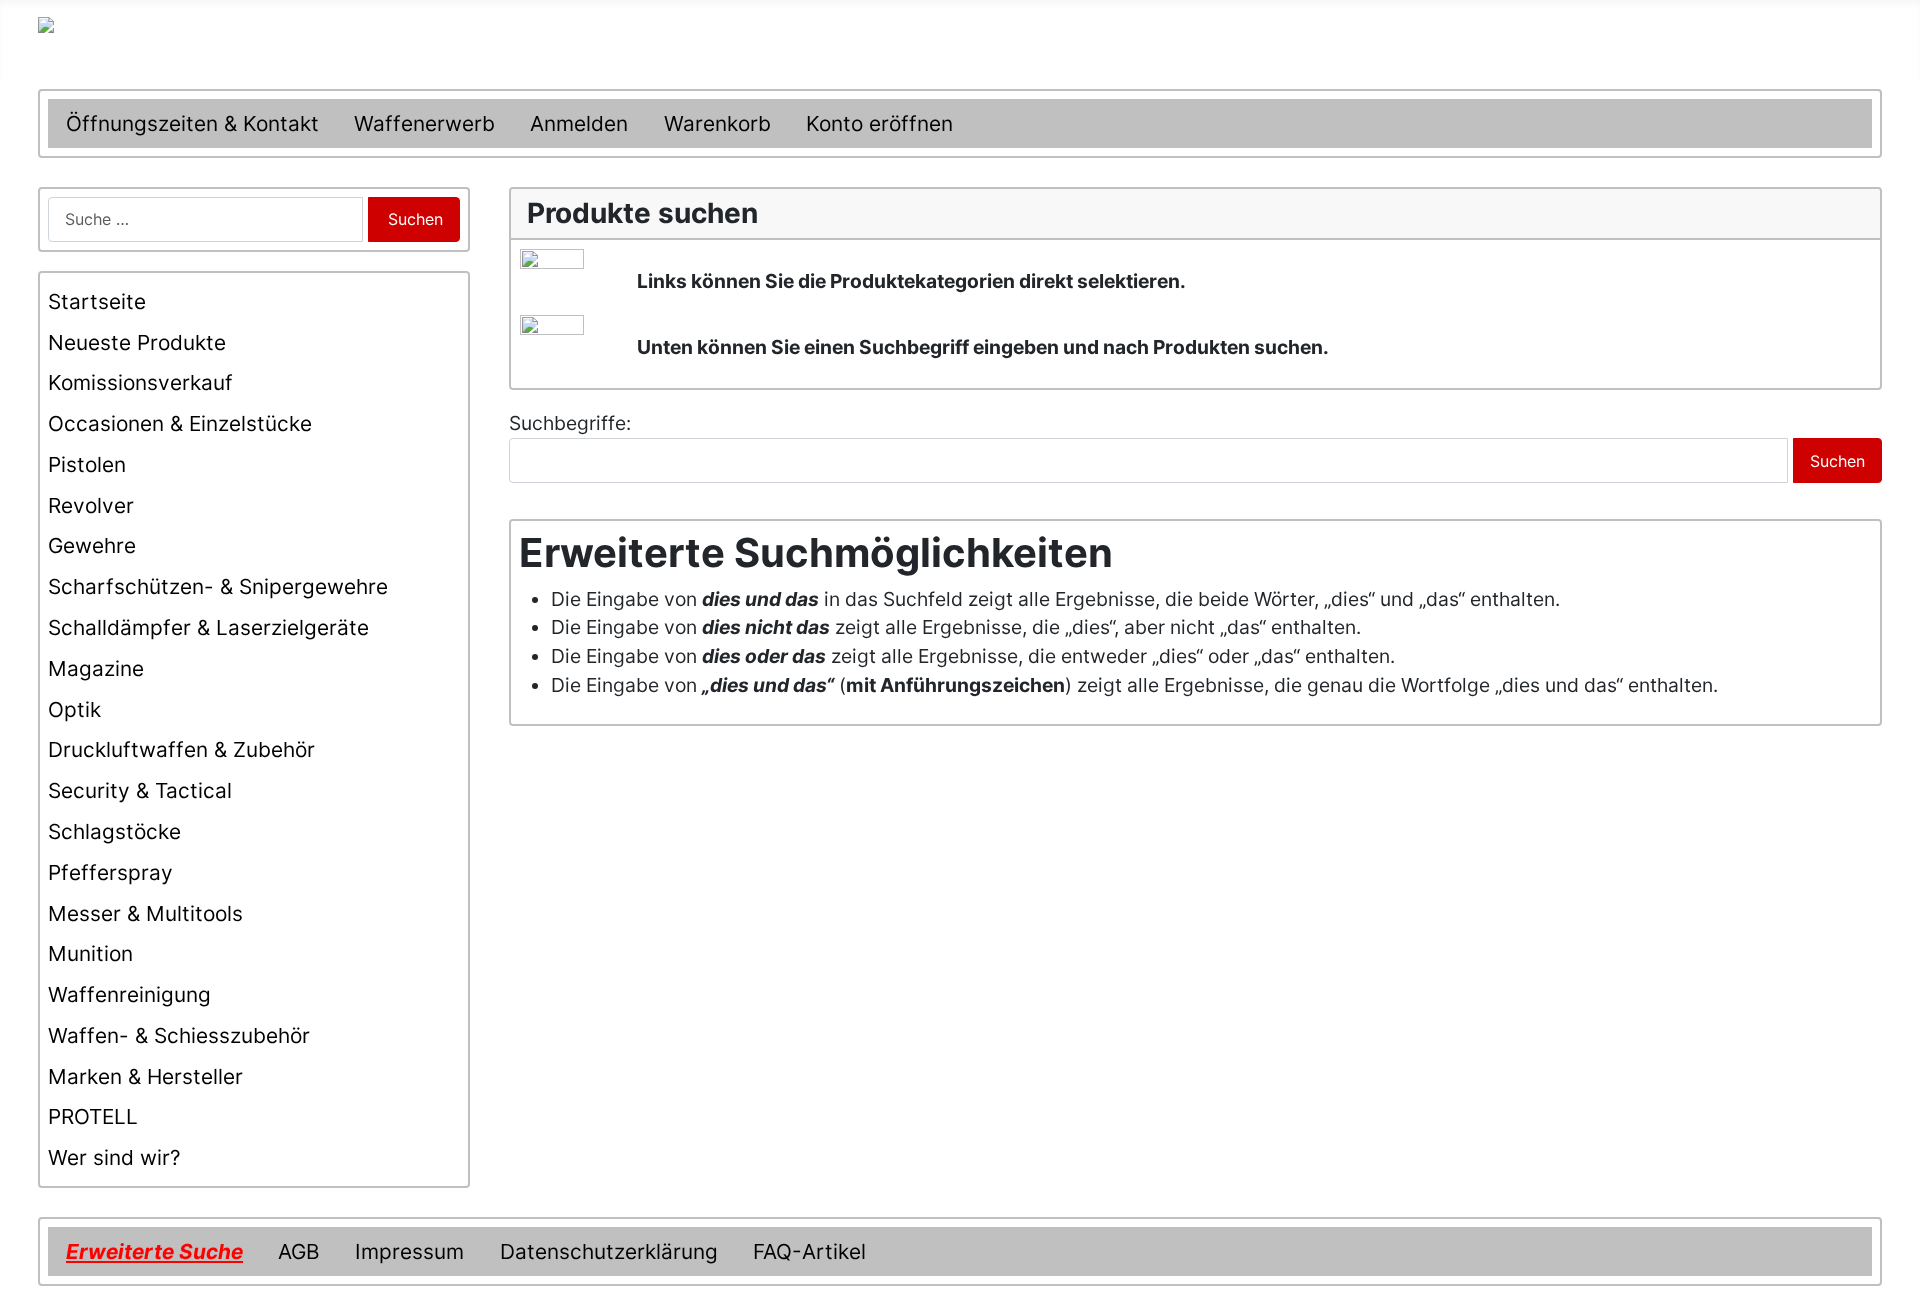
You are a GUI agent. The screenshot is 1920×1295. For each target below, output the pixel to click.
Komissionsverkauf (140, 382)
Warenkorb (717, 123)
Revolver (91, 505)
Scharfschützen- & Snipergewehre (218, 586)
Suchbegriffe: (570, 423)
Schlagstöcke (114, 831)
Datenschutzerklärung (609, 1251)
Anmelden (579, 123)
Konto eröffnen (879, 123)
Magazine (96, 668)
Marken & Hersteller (145, 1076)
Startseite (97, 301)
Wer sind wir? (114, 1157)
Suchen (415, 219)
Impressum (409, 1251)
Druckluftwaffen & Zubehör (181, 749)
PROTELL (93, 1116)
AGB (299, 1251)
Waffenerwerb (424, 123)
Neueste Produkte (137, 342)
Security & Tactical (140, 790)
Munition (90, 953)
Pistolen (87, 464)
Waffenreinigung (129, 994)
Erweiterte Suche (154, 1251)
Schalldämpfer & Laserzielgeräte (208, 627)
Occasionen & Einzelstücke (180, 423)
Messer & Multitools (145, 913)
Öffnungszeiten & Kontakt (192, 123)
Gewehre (92, 545)
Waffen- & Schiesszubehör (179, 1035)
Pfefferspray (110, 872)
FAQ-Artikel (809, 1251)
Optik (74, 709)
